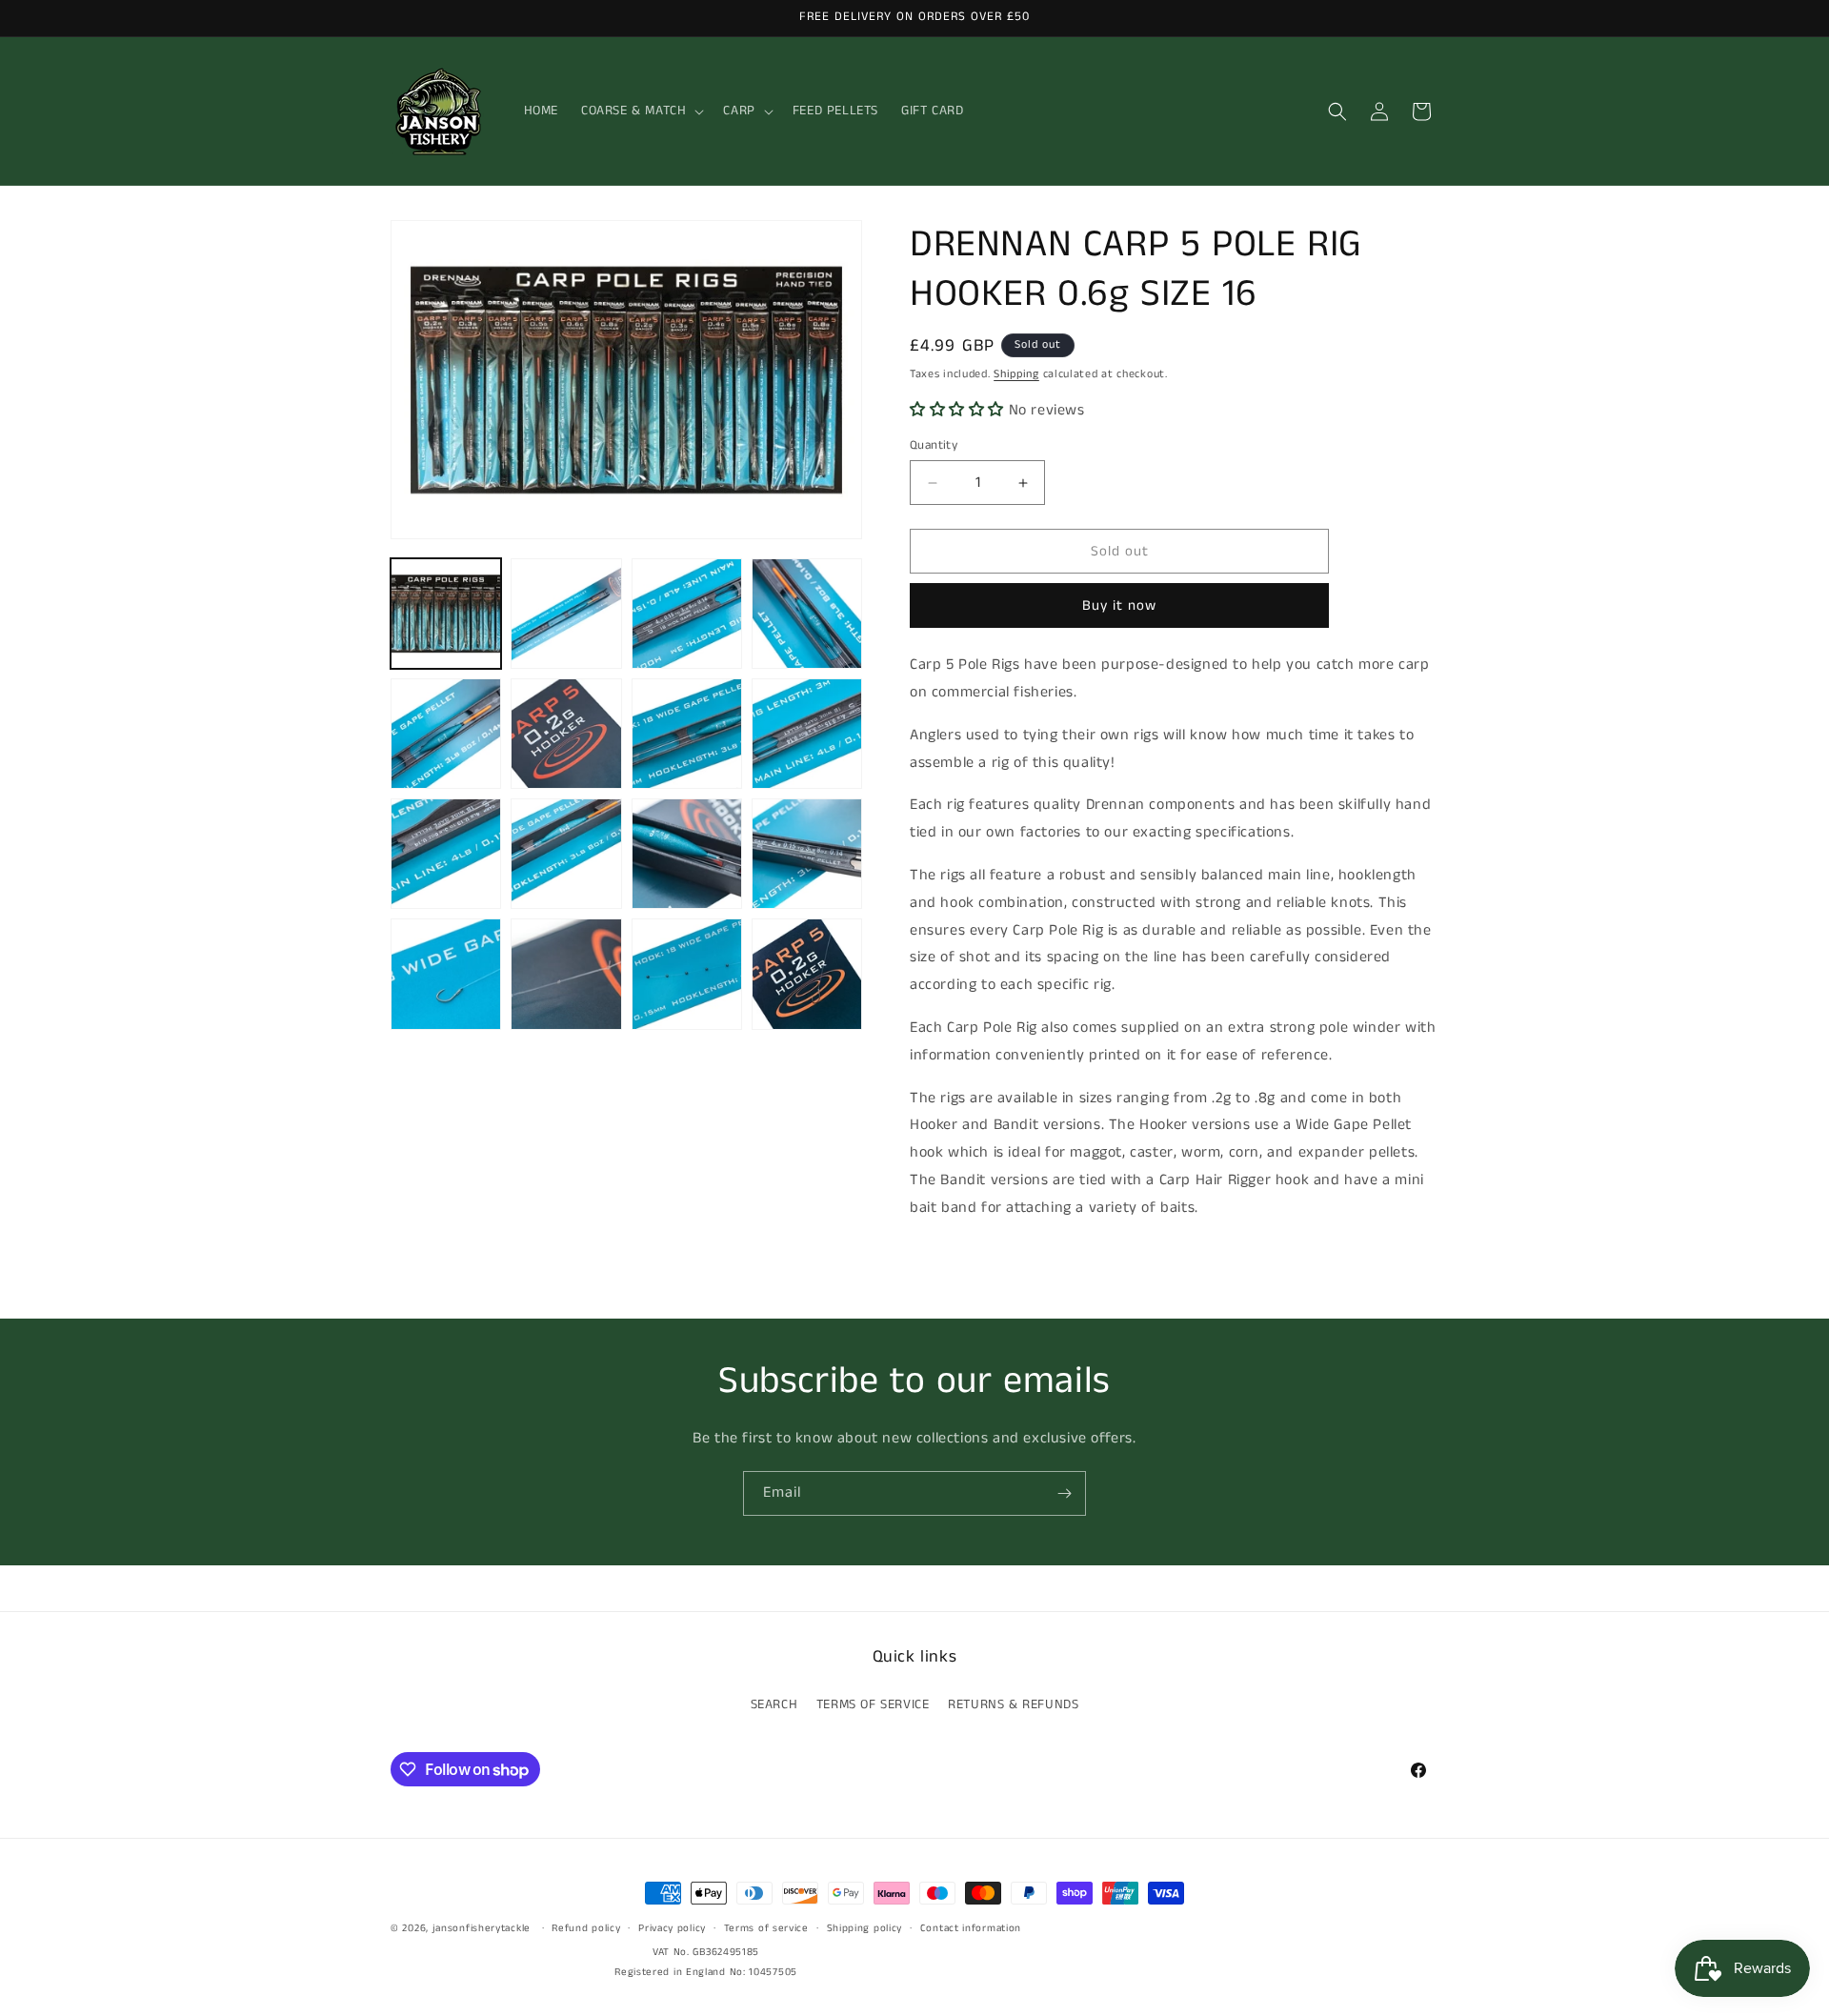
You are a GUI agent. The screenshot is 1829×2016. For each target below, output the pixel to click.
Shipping (1016, 374)
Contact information (971, 1928)
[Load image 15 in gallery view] (687, 974)
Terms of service (766, 1928)
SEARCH (774, 1704)
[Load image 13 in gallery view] (446, 974)
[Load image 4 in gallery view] (807, 614)
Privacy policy (672, 1928)
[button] (641, 111)
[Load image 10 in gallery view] (566, 854)
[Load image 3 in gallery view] (687, 614)
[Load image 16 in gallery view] (807, 974)
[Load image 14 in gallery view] (566, 974)
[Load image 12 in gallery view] (807, 854)
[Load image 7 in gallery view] (687, 734)
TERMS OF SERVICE (873, 1704)
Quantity (934, 445)
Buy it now (1119, 605)
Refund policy (586, 1928)
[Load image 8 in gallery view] (807, 734)
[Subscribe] (1064, 1493)
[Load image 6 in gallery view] (566, 734)
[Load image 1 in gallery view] (446, 614)
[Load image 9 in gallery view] (446, 854)
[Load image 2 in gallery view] (566, 614)
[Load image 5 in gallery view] (446, 734)
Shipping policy (865, 1928)
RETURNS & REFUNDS (1013, 1704)
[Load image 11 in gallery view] (687, 854)
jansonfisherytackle (482, 1928)
